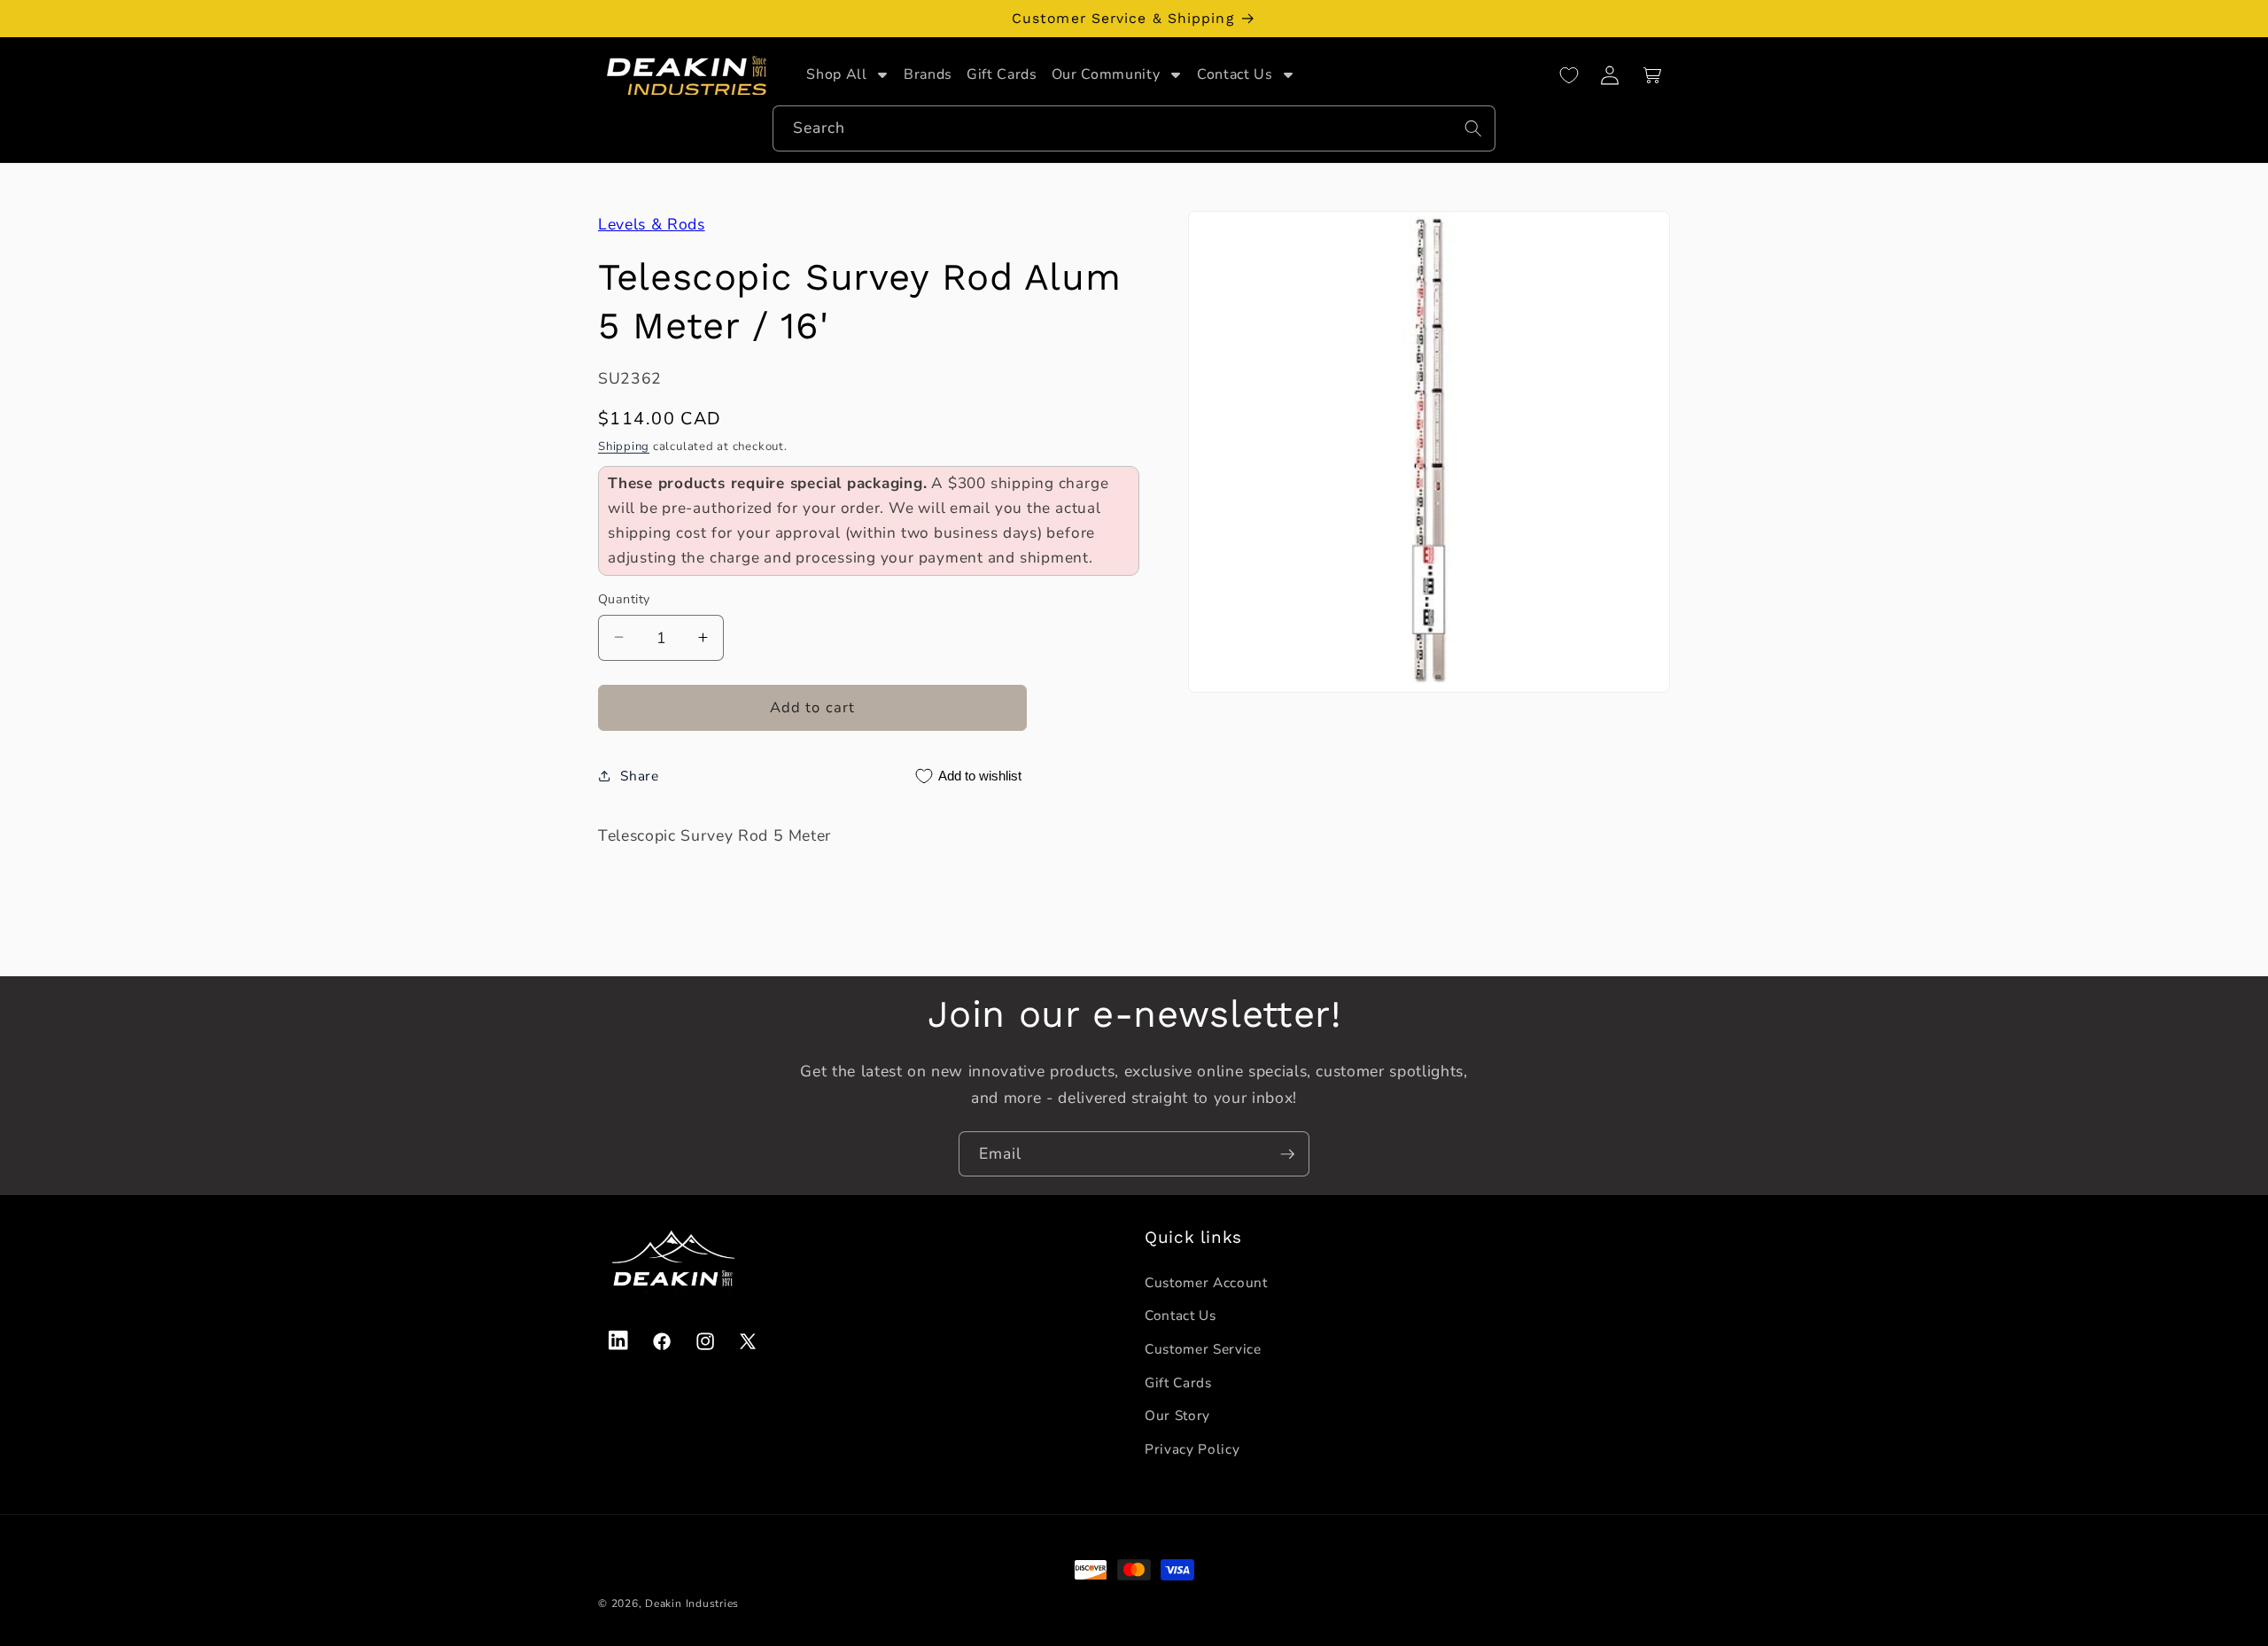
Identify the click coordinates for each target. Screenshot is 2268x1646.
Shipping (624, 446)
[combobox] (1134, 129)
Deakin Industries (692, 1603)
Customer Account (1206, 1281)
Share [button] (639, 776)
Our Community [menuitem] (1106, 74)
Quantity (624, 598)
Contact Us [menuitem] (1235, 74)
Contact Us (1181, 1315)
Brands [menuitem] (928, 74)
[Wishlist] (1569, 75)
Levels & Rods (652, 224)
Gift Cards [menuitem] (1002, 74)
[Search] (1473, 128)
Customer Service (1203, 1348)
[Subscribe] (1287, 1154)
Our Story (1177, 1415)
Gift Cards (1178, 1382)
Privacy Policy (1192, 1448)
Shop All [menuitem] (836, 74)
